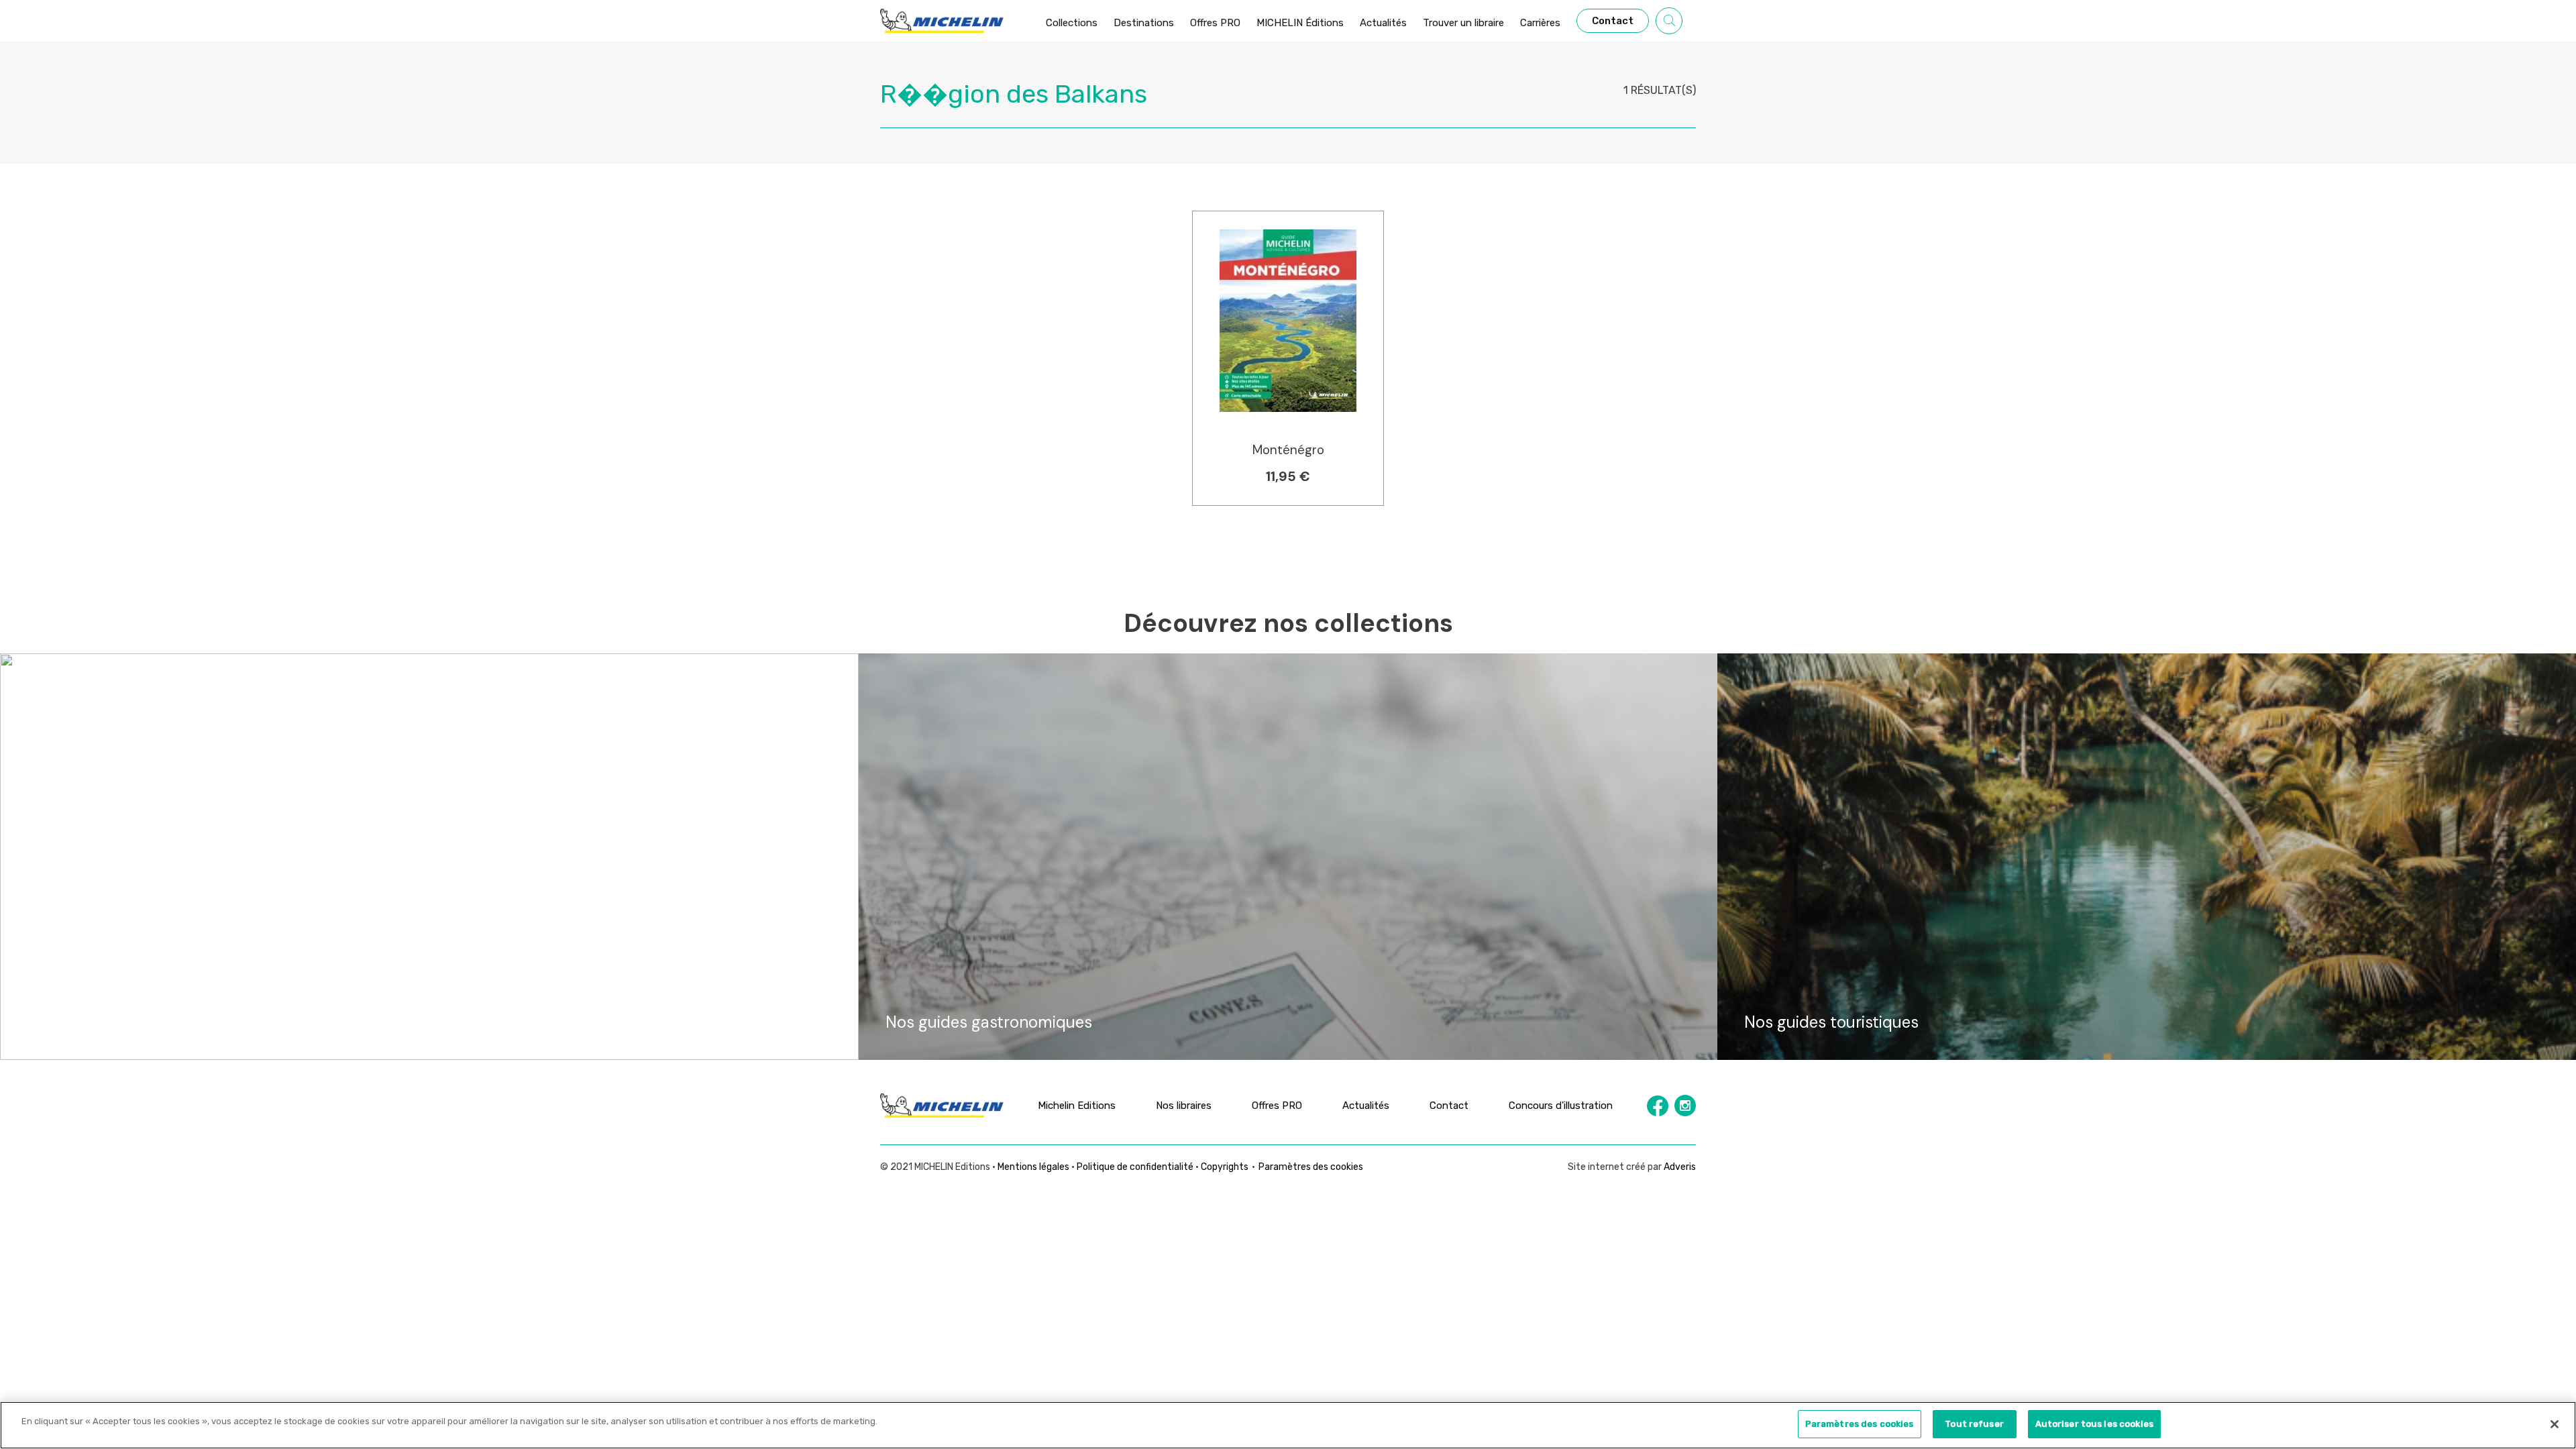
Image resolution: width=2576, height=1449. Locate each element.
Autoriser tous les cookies (2094, 1424)
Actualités (1366, 1106)
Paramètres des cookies (1311, 1167)
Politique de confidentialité (1135, 1167)
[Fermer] (2555, 1424)
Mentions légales (1033, 1167)
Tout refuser (1974, 1424)
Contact (1449, 1106)
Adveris (1680, 1167)
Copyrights (1225, 1167)
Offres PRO (1277, 1106)
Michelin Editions (1077, 1106)
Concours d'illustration (1561, 1106)
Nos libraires (1184, 1106)
